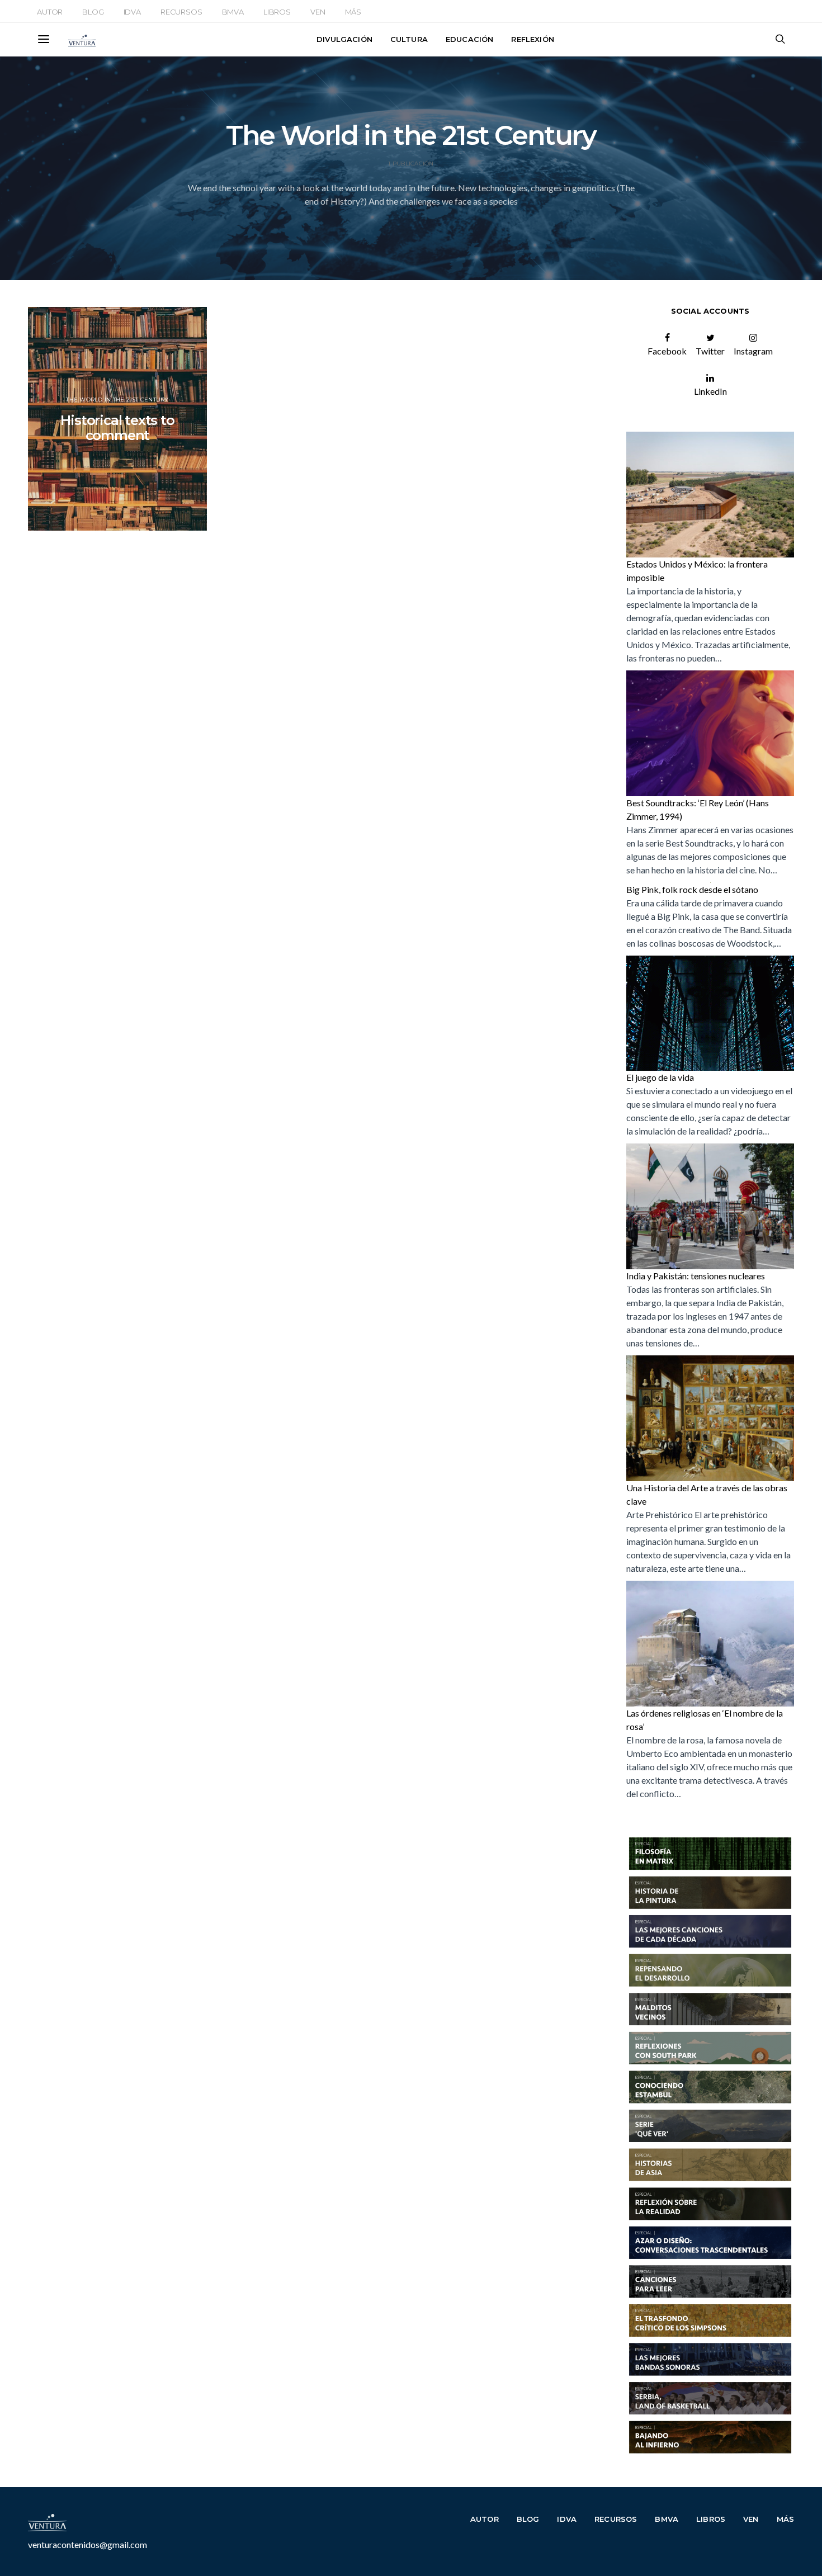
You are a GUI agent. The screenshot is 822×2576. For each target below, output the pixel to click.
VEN (318, 12)
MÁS (353, 12)
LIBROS (277, 12)
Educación (469, 39)
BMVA (233, 12)
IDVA (132, 12)
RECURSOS (181, 12)
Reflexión (532, 39)
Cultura (409, 39)
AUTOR (50, 12)
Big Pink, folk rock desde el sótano (692, 889)
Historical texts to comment (117, 428)
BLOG (93, 12)
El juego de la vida (660, 1077)
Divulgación (344, 39)
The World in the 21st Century (117, 400)
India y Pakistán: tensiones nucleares (696, 1276)
